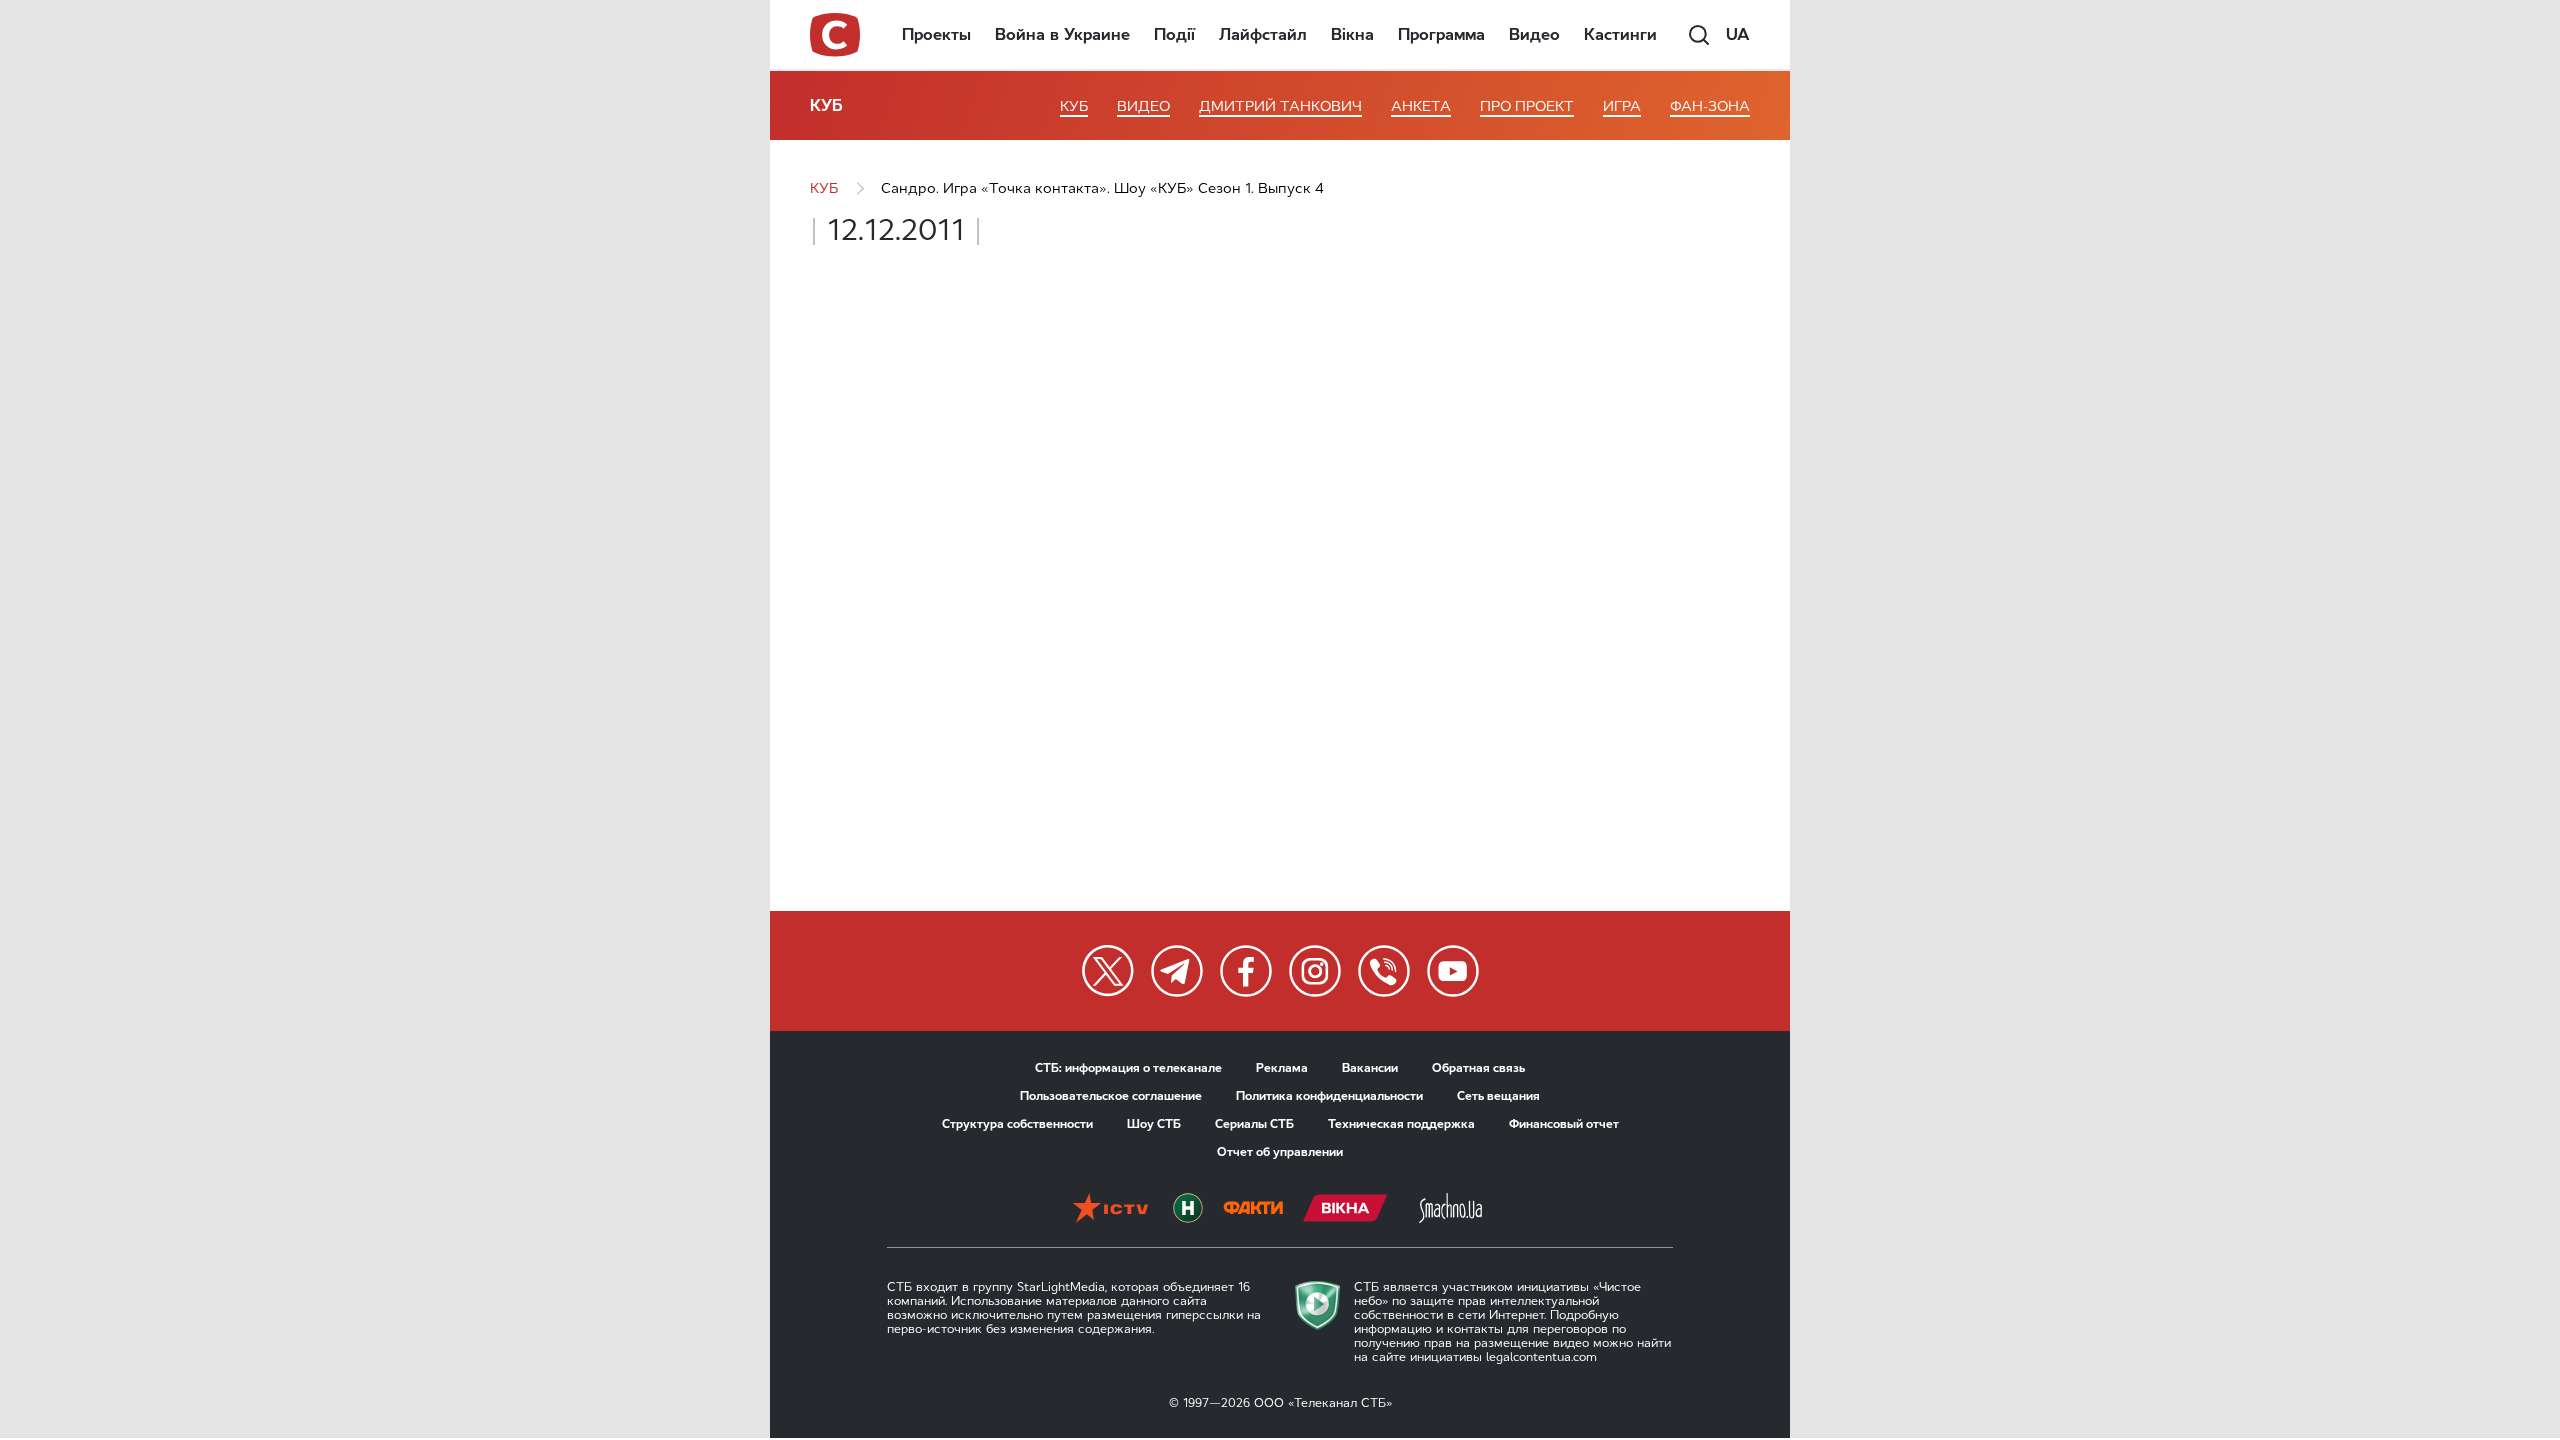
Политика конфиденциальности (1329, 1096)
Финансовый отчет (1564, 1124)
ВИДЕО (1143, 106)
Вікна (1352, 34)
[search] (1699, 35)
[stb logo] (836, 35)
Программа (1441, 34)
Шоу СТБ (1154, 1124)
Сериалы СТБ (1254, 1124)
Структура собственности (1017, 1124)
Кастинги (1620, 34)
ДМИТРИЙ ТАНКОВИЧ (1280, 106)
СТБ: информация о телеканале (1128, 1068)
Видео (1534, 34)
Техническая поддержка (1401, 1124)
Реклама (1282, 1068)
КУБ (826, 105)
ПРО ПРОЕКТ (1527, 106)
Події (1174, 34)
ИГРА (1622, 106)
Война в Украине (1062, 34)
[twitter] (1108, 971)
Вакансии (1370, 1068)
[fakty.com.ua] (1253, 1210)
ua (1738, 34)
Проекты (936, 34)
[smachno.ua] (1450, 1210)
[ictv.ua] (1110, 1210)
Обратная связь (1478, 1068)
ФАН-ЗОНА (1710, 106)
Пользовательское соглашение (1111, 1096)
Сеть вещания (1498, 1096)
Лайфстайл (1263, 34)
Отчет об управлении (1280, 1152)
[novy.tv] (1188, 1210)
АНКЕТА (1421, 106)
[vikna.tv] (1345, 1210)
